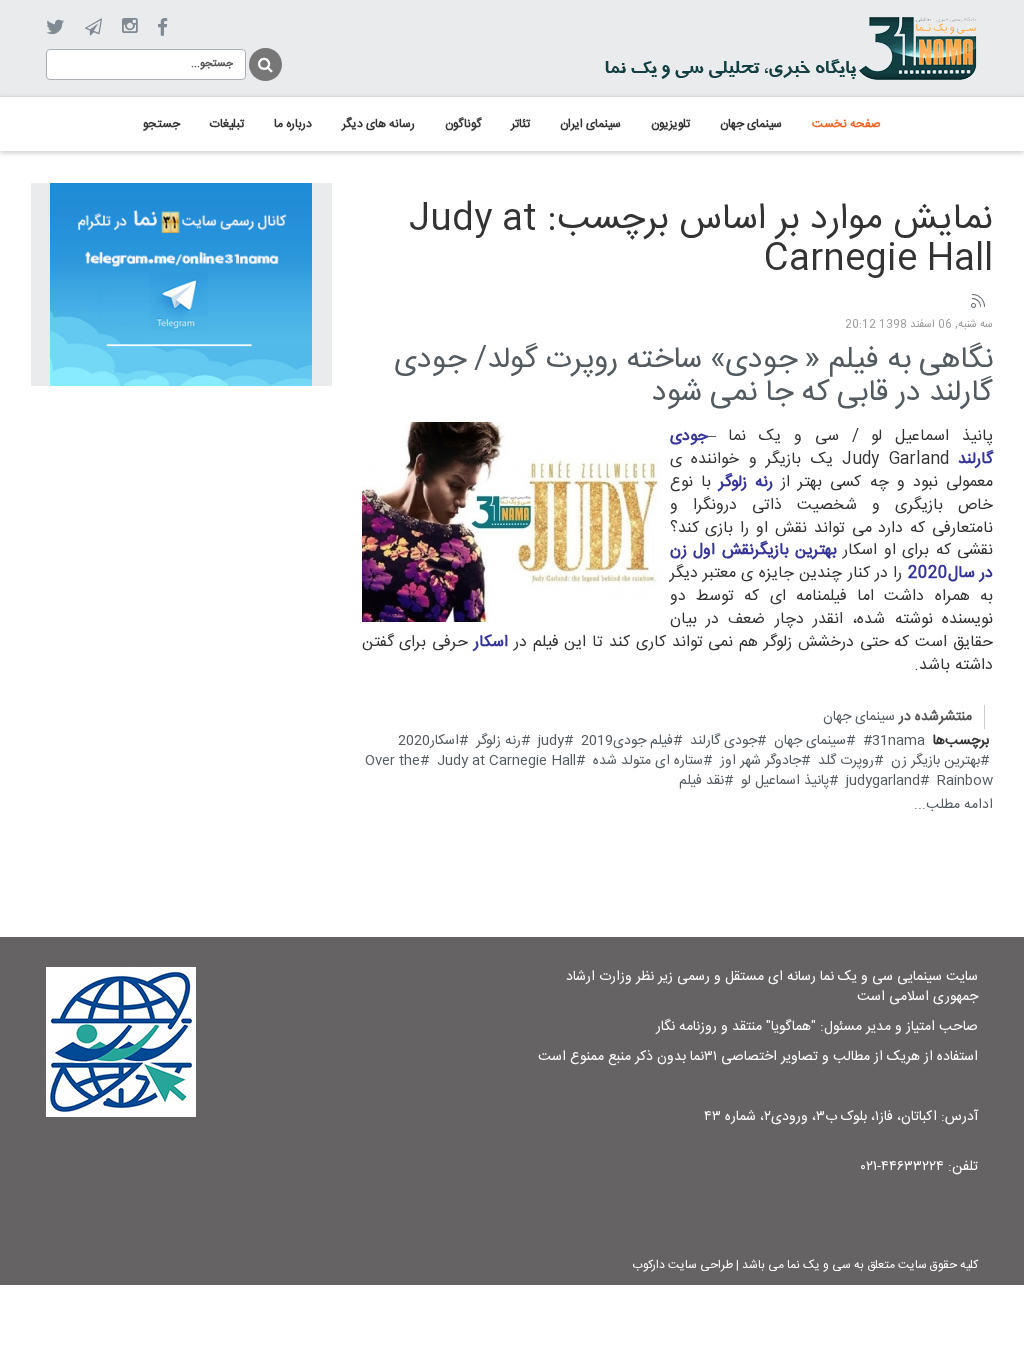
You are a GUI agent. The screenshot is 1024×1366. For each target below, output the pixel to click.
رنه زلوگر (498, 741)
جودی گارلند (723, 741)
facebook (162, 27)
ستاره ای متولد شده (648, 761)
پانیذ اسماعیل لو (785, 781)
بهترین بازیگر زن (935, 761)
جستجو (264, 61)
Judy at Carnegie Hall (506, 761)
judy (551, 741)
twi (55, 27)
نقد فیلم (701, 781)
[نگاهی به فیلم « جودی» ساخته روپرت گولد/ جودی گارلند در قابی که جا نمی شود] (512, 523)
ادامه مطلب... (953, 805)
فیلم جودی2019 (627, 741)
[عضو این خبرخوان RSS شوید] (977, 302)
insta (129, 27)
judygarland (883, 781)
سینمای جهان (859, 717)
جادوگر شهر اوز (760, 761)
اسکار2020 (428, 741)
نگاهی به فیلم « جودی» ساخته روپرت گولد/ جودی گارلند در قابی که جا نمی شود (693, 377)
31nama (898, 741)
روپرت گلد (846, 761)
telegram (93, 27)
